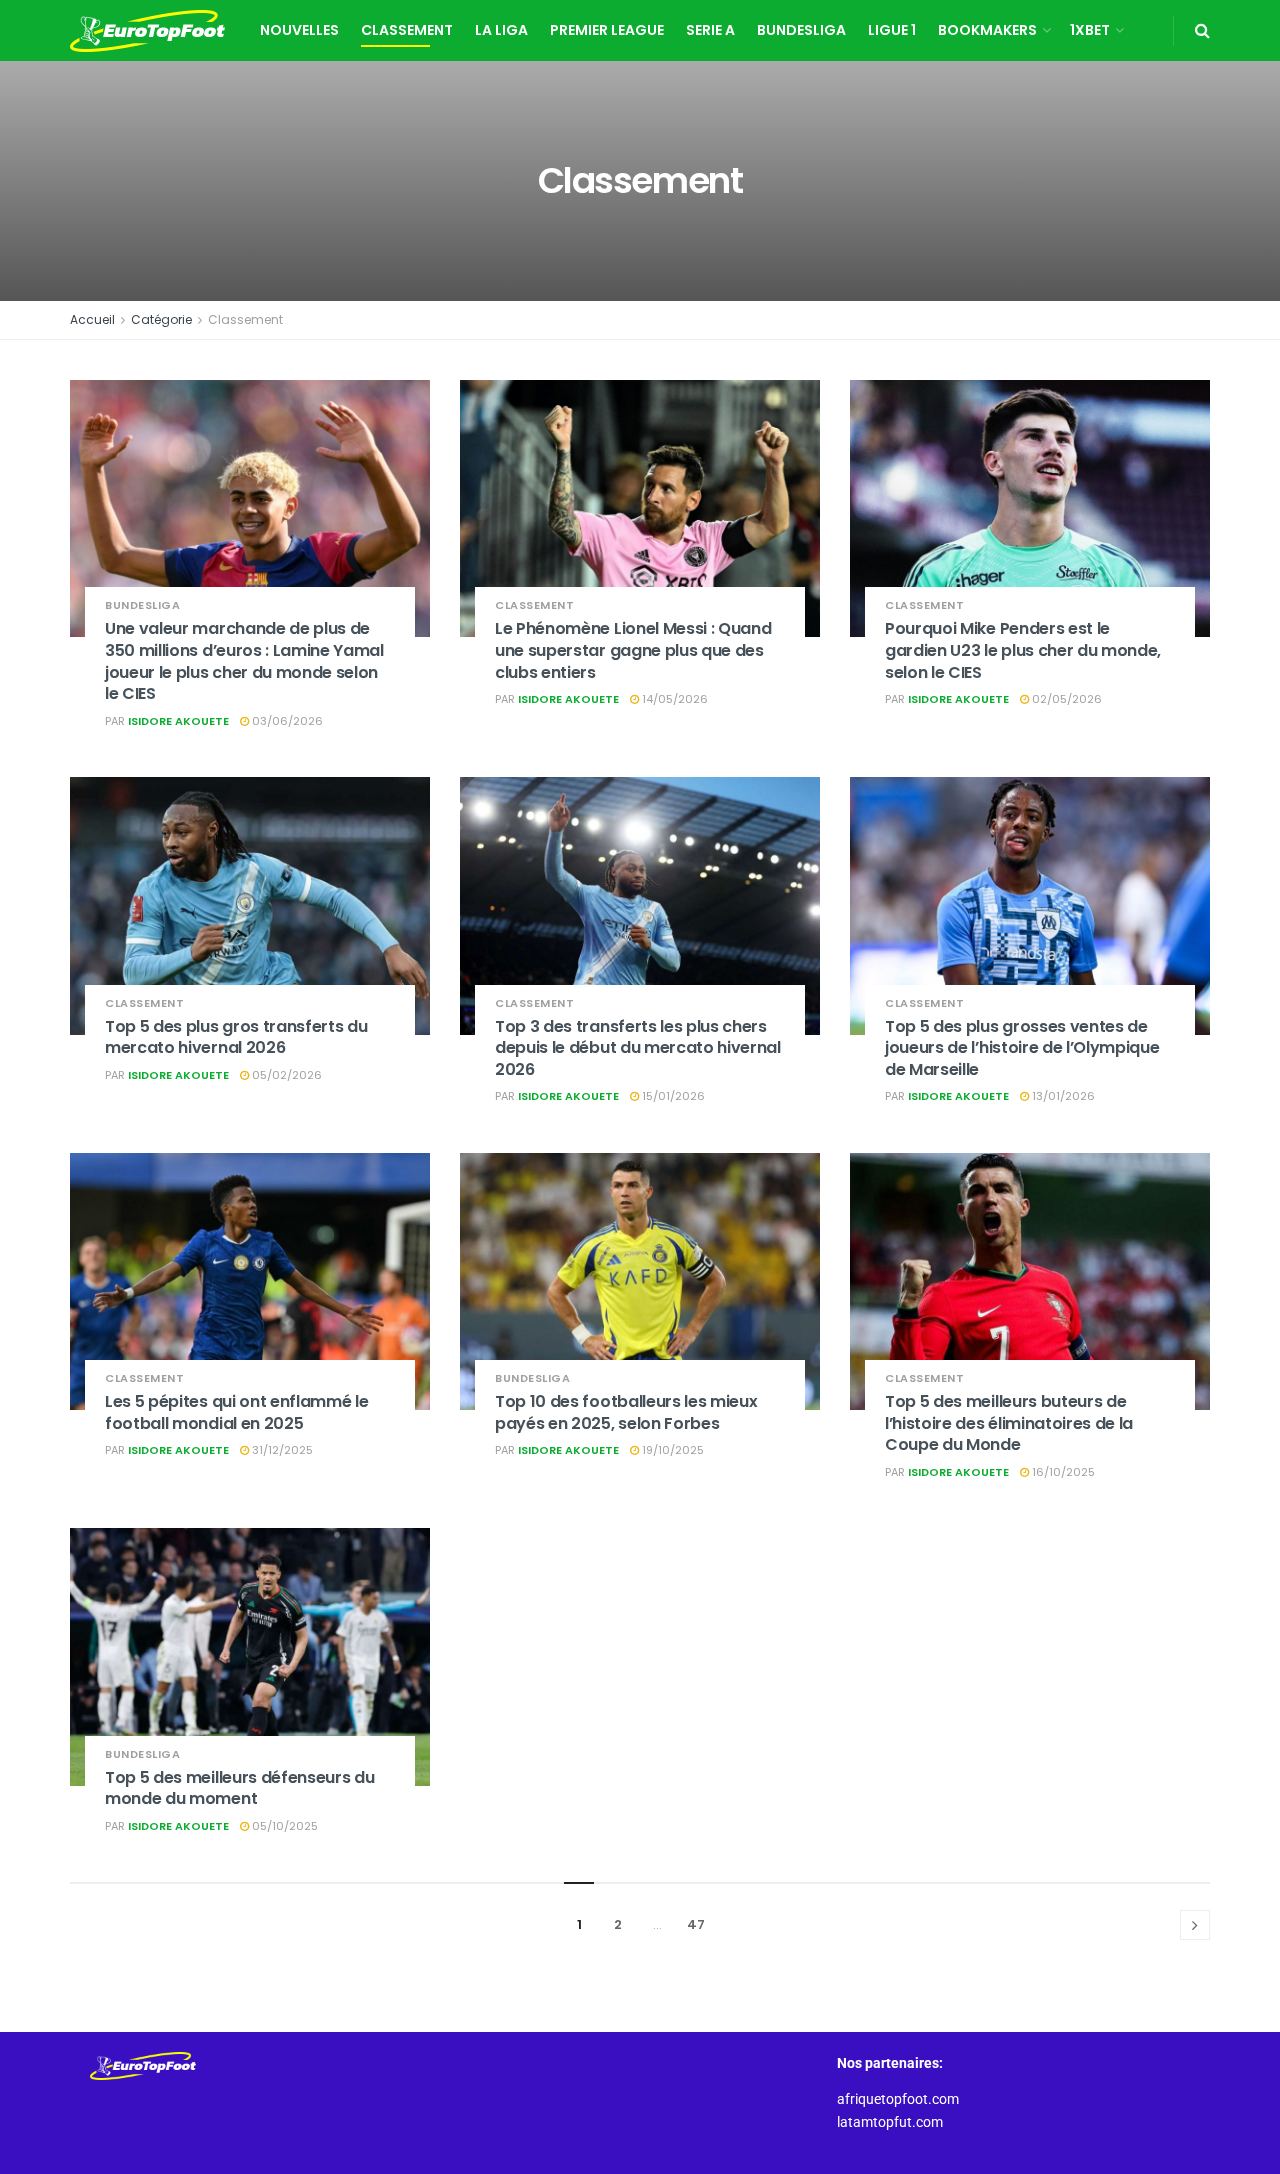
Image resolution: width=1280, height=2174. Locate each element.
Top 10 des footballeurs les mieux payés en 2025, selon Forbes (626, 1412)
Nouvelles (299, 30)
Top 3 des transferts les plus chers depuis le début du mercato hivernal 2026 (638, 1048)
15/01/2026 (672, 1096)
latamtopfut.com (890, 2122)
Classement (407, 30)
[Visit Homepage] (147, 31)
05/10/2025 (283, 1826)
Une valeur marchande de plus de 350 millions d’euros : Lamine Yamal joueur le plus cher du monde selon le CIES (244, 661)
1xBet (1090, 30)
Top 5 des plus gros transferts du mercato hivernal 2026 (236, 1037)
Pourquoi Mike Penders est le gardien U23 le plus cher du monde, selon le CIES (1023, 650)
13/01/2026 (1062, 1096)
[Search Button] (1202, 30)
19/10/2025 (671, 1450)
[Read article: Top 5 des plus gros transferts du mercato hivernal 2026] (250, 905)
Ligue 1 (892, 30)
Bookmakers (987, 30)
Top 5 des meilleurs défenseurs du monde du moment (239, 1788)
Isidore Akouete (178, 721)
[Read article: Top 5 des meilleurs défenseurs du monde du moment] (250, 1656)
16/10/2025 (1062, 1472)
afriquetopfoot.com (898, 2099)
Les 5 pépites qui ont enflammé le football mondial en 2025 (236, 1412)
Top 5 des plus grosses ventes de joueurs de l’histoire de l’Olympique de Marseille (1022, 1048)
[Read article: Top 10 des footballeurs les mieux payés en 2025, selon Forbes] (640, 1281)
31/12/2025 (281, 1450)
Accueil (92, 319)
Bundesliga (801, 30)
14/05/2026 (673, 699)
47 (696, 1924)
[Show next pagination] (1195, 1925)
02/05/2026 (1065, 699)
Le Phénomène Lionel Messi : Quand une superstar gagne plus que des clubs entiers (633, 650)
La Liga (501, 30)
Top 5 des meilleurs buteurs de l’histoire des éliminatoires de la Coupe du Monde (1009, 1423)
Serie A (710, 30)
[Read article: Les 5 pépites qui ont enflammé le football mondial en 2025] (250, 1281)
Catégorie (161, 319)
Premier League (607, 30)
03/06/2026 (286, 721)
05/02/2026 (285, 1075)
